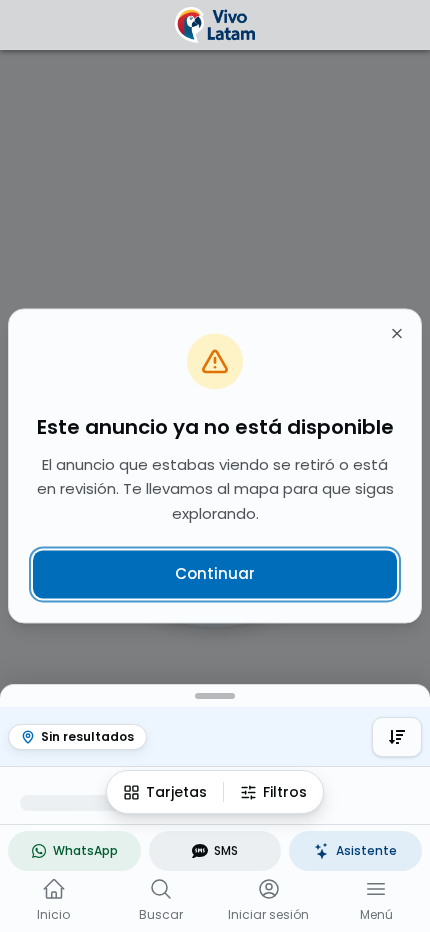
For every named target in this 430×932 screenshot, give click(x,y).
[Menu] (376, 889)
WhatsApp (85, 850)
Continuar (215, 573)
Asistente (366, 850)
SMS (226, 850)
